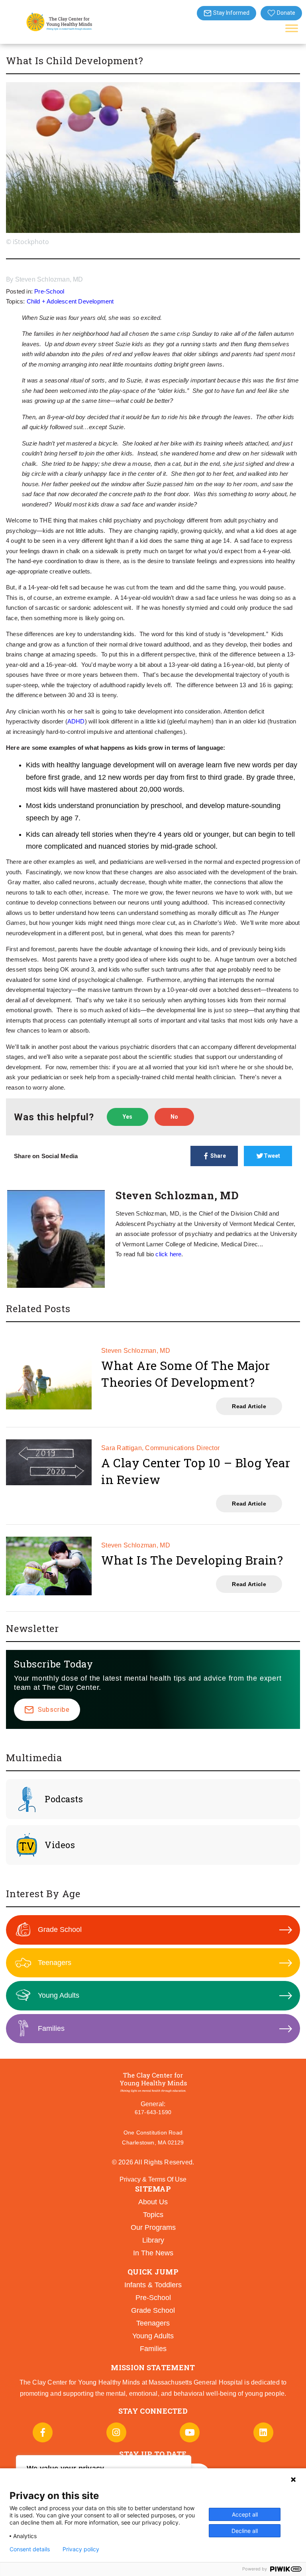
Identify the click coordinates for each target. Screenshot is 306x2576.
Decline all (245, 2531)
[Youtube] (190, 2432)
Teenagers (55, 1963)
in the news (153, 2253)
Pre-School (49, 291)
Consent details (30, 2549)
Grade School (60, 1930)
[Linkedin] (263, 2432)
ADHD (76, 721)
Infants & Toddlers (153, 2285)
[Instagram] (116, 2432)
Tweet (272, 1156)
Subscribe (54, 1710)
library (153, 2240)
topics (153, 2215)
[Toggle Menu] (292, 28)
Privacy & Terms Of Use (153, 2179)
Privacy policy (81, 2549)
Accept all (245, 2514)
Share (218, 1156)
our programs (153, 2227)
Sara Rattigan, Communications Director (160, 1448)
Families (51, 2028)
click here (168, 1254)
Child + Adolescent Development (70, 301)
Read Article (249, 1406)
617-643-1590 (153, 2112)
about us (153, 2202)
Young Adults (59, 1995)
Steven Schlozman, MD (49, 279)
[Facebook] (43, 2432)
